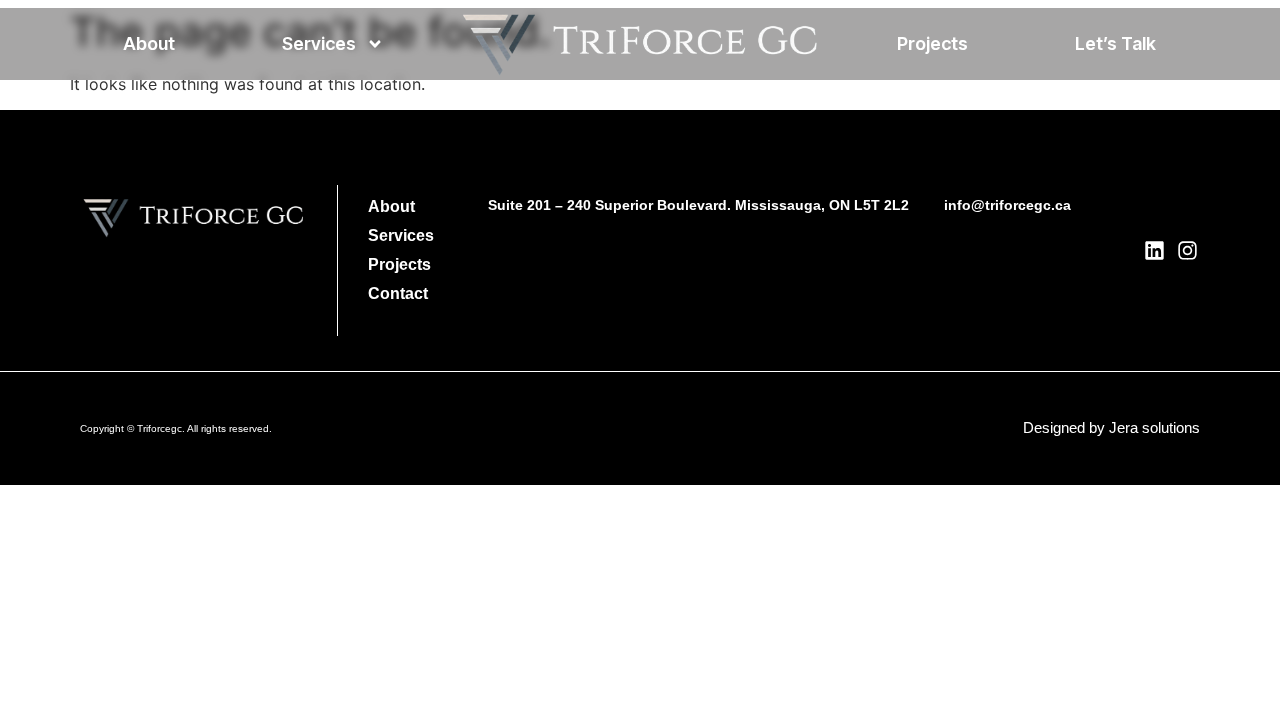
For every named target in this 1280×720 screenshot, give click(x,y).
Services (319, 43)
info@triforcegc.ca (1007, 205)
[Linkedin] (1154, 250)
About (149, 43)
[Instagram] (1187, 250)
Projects (932, 43)
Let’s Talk (1115, 43)
